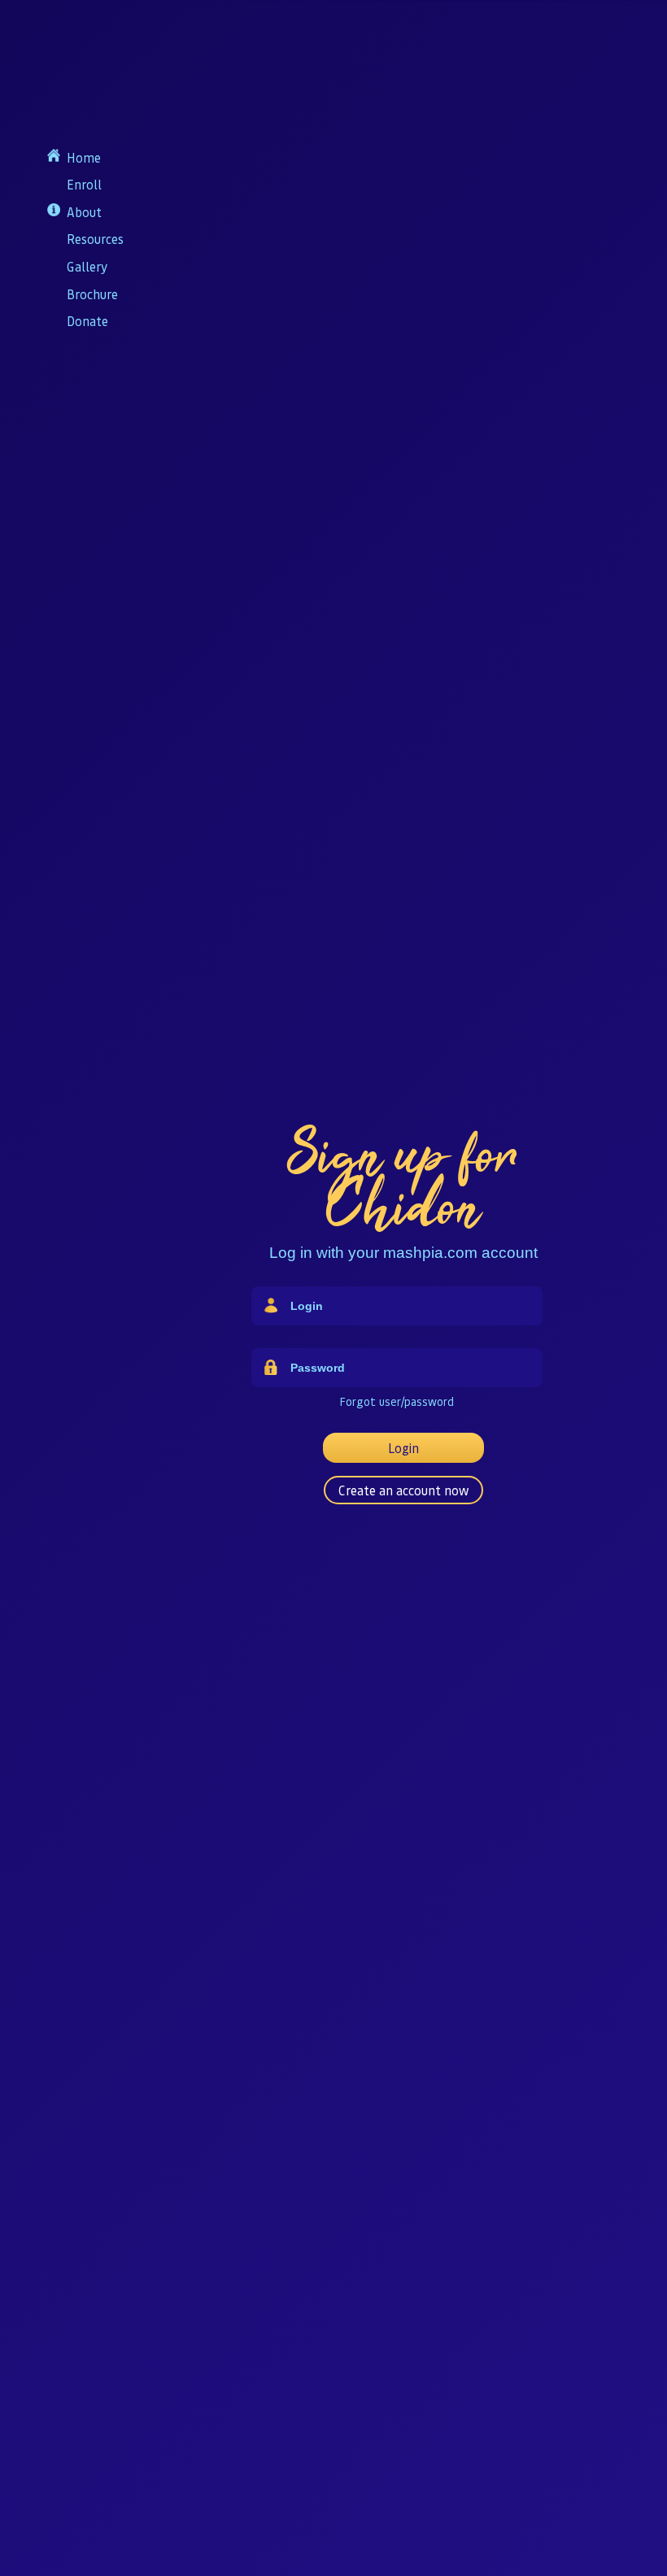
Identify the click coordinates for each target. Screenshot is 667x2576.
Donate (87, 321)
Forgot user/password (397, 1401)
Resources (95, 239)
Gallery (87, 266)
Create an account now (403, 1490)
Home (84, 157)
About (84, 212)
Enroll (84, 184)
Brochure (92, 294)
